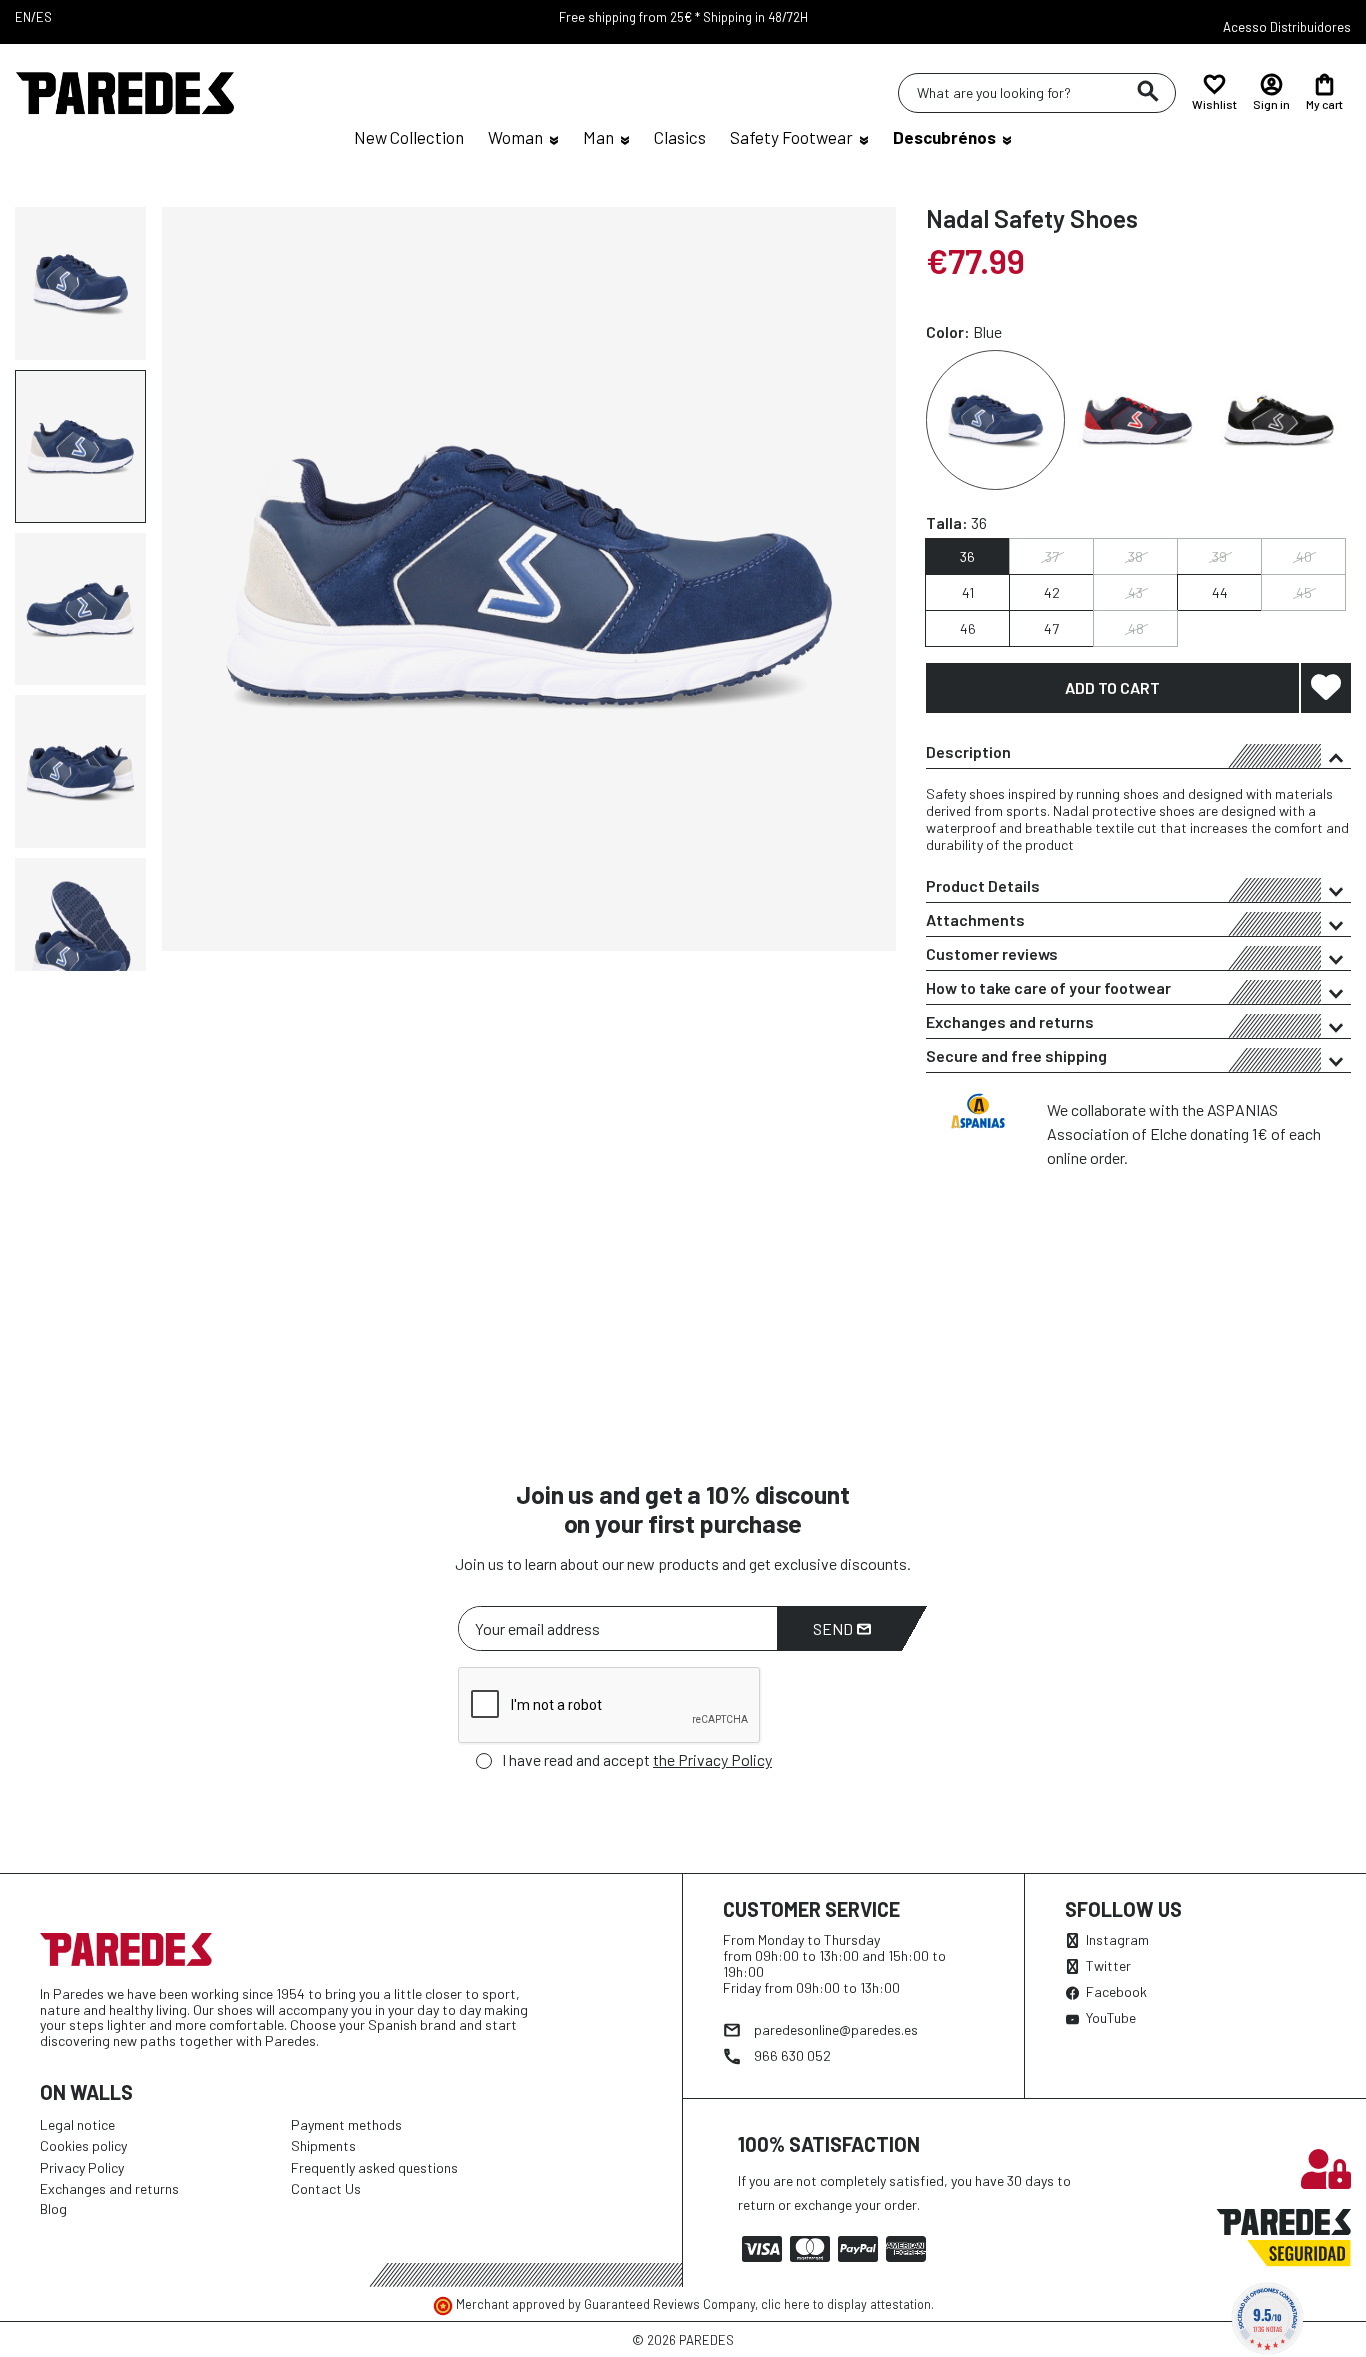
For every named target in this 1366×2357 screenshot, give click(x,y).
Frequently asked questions (374, 2167)
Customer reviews (992, 953)
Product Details (983, 885)
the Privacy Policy (712, 1759)
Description (968, 751)
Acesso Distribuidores (1287, 27)
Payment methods (346, 2124)
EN (23, 17)
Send (834, 1628)
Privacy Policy (82, 2167)
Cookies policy (83, 2145)
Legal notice (77, 2124)
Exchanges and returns (1010, 1021)
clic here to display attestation (846, 2304)
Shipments (323, 2145)
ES (44, 17)
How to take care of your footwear (1048, 987)
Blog (53, 2208)
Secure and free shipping (1016, 1055)
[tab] (1138, 752)
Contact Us (326, 2188)
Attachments (975, 919)
